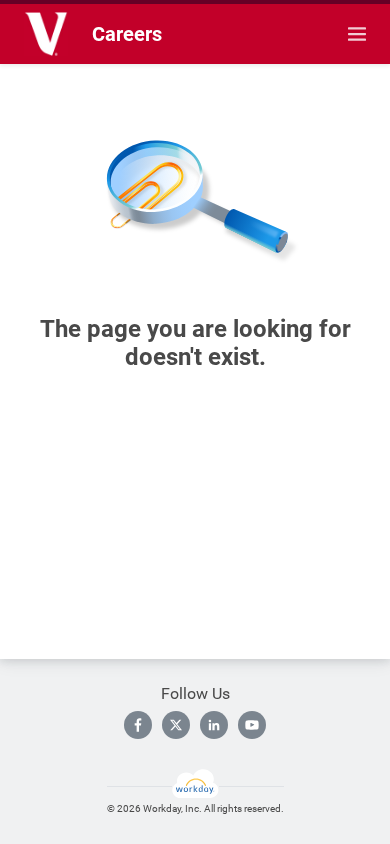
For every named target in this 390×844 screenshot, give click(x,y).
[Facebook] (138, 725)
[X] (176, 725)
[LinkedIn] (214, 725)
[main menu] (357, 34)
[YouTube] (252, 725)
